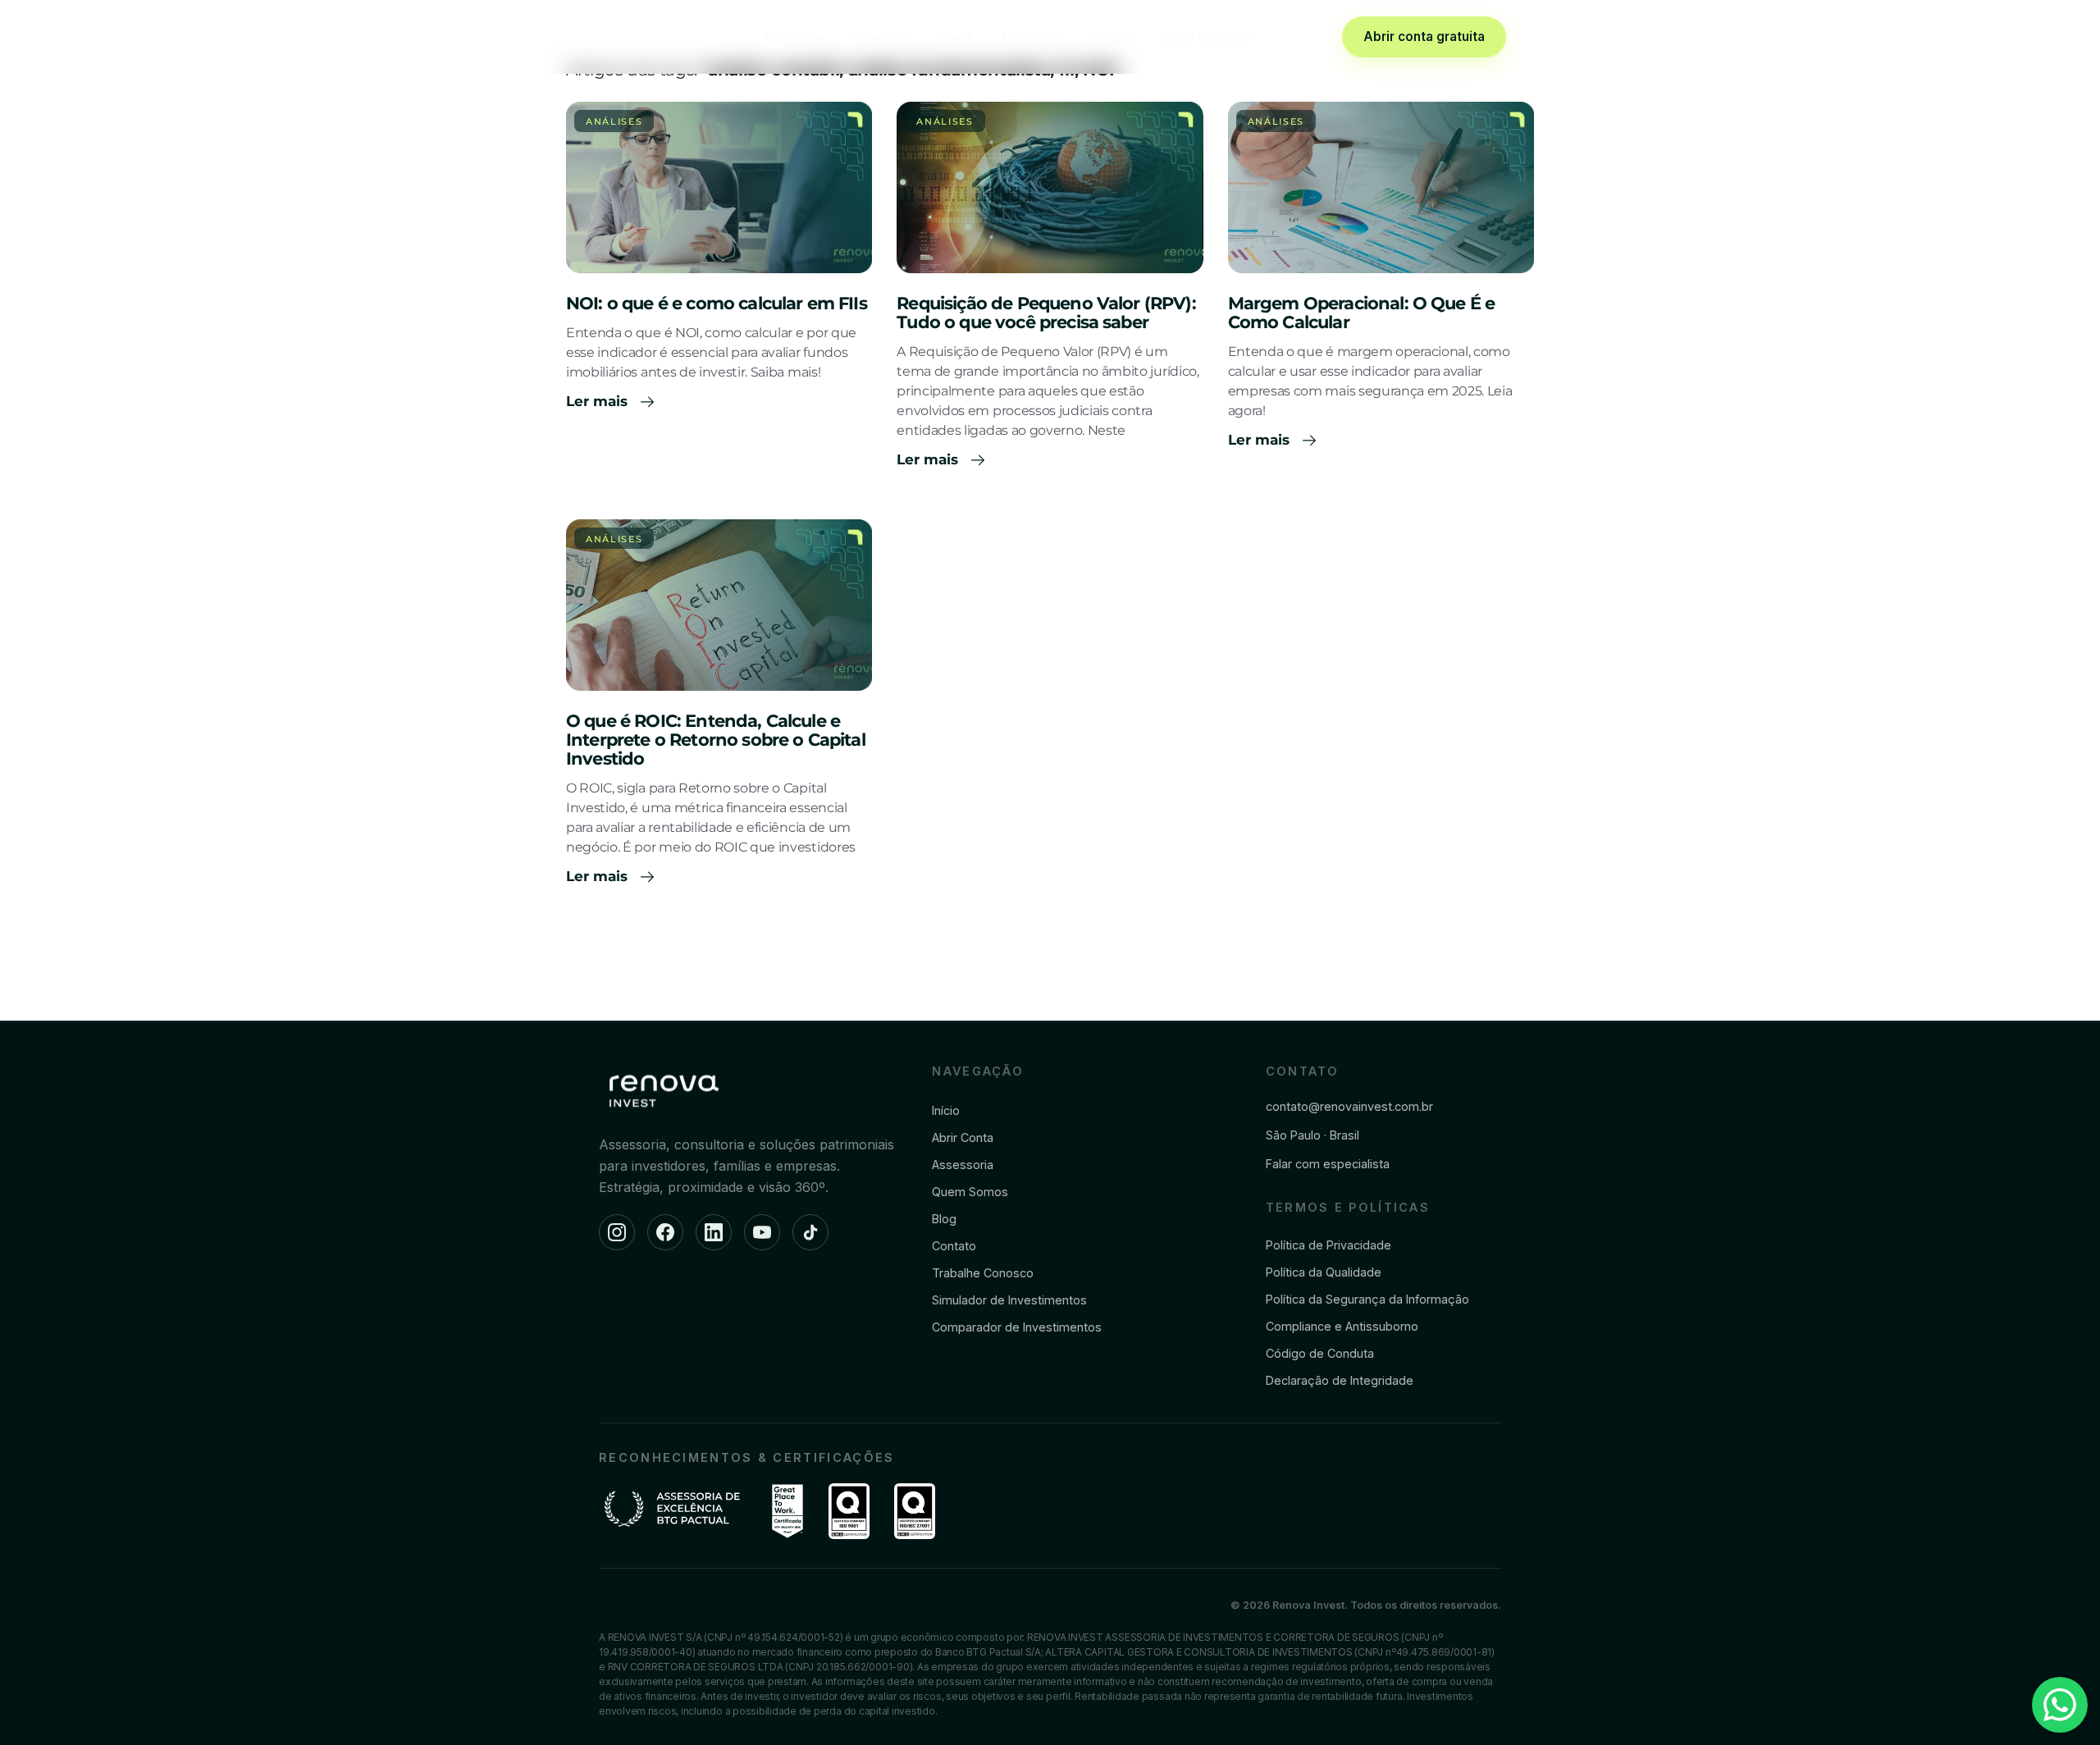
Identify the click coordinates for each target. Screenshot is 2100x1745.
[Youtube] (762, 1232)
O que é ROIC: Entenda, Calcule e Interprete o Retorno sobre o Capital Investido (716, 740)
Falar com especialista (1328, 1164)
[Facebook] (665, 1232)
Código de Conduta (1320, 1353)
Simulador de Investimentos (1009, 1300)
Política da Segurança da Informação (1367, 1299)
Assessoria (794, 37)
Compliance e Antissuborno (1342, 1326)
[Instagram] (617, 1232)
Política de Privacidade (1328, 1245)
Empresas (1031, 37)
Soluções (880, 37)
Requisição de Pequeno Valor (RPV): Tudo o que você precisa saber (1046, 313)
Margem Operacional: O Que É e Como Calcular (1362, 313)
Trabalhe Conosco (983, 1273)
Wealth (955, 37)
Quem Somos (970, 1192)
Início (946, 1110)
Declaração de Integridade (1340, 1380)
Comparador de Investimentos (1017, 1327)
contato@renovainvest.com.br (1349, 1106)
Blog (944, 1219)
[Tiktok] (810, 1232)
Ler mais (599, 401)
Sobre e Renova (1205, 37)
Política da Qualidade (1324, 1272)
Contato (954, 1246)
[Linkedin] (714, 1232)
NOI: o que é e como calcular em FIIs (717, 303)
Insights (1110, 37)
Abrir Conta (963, 1137)
